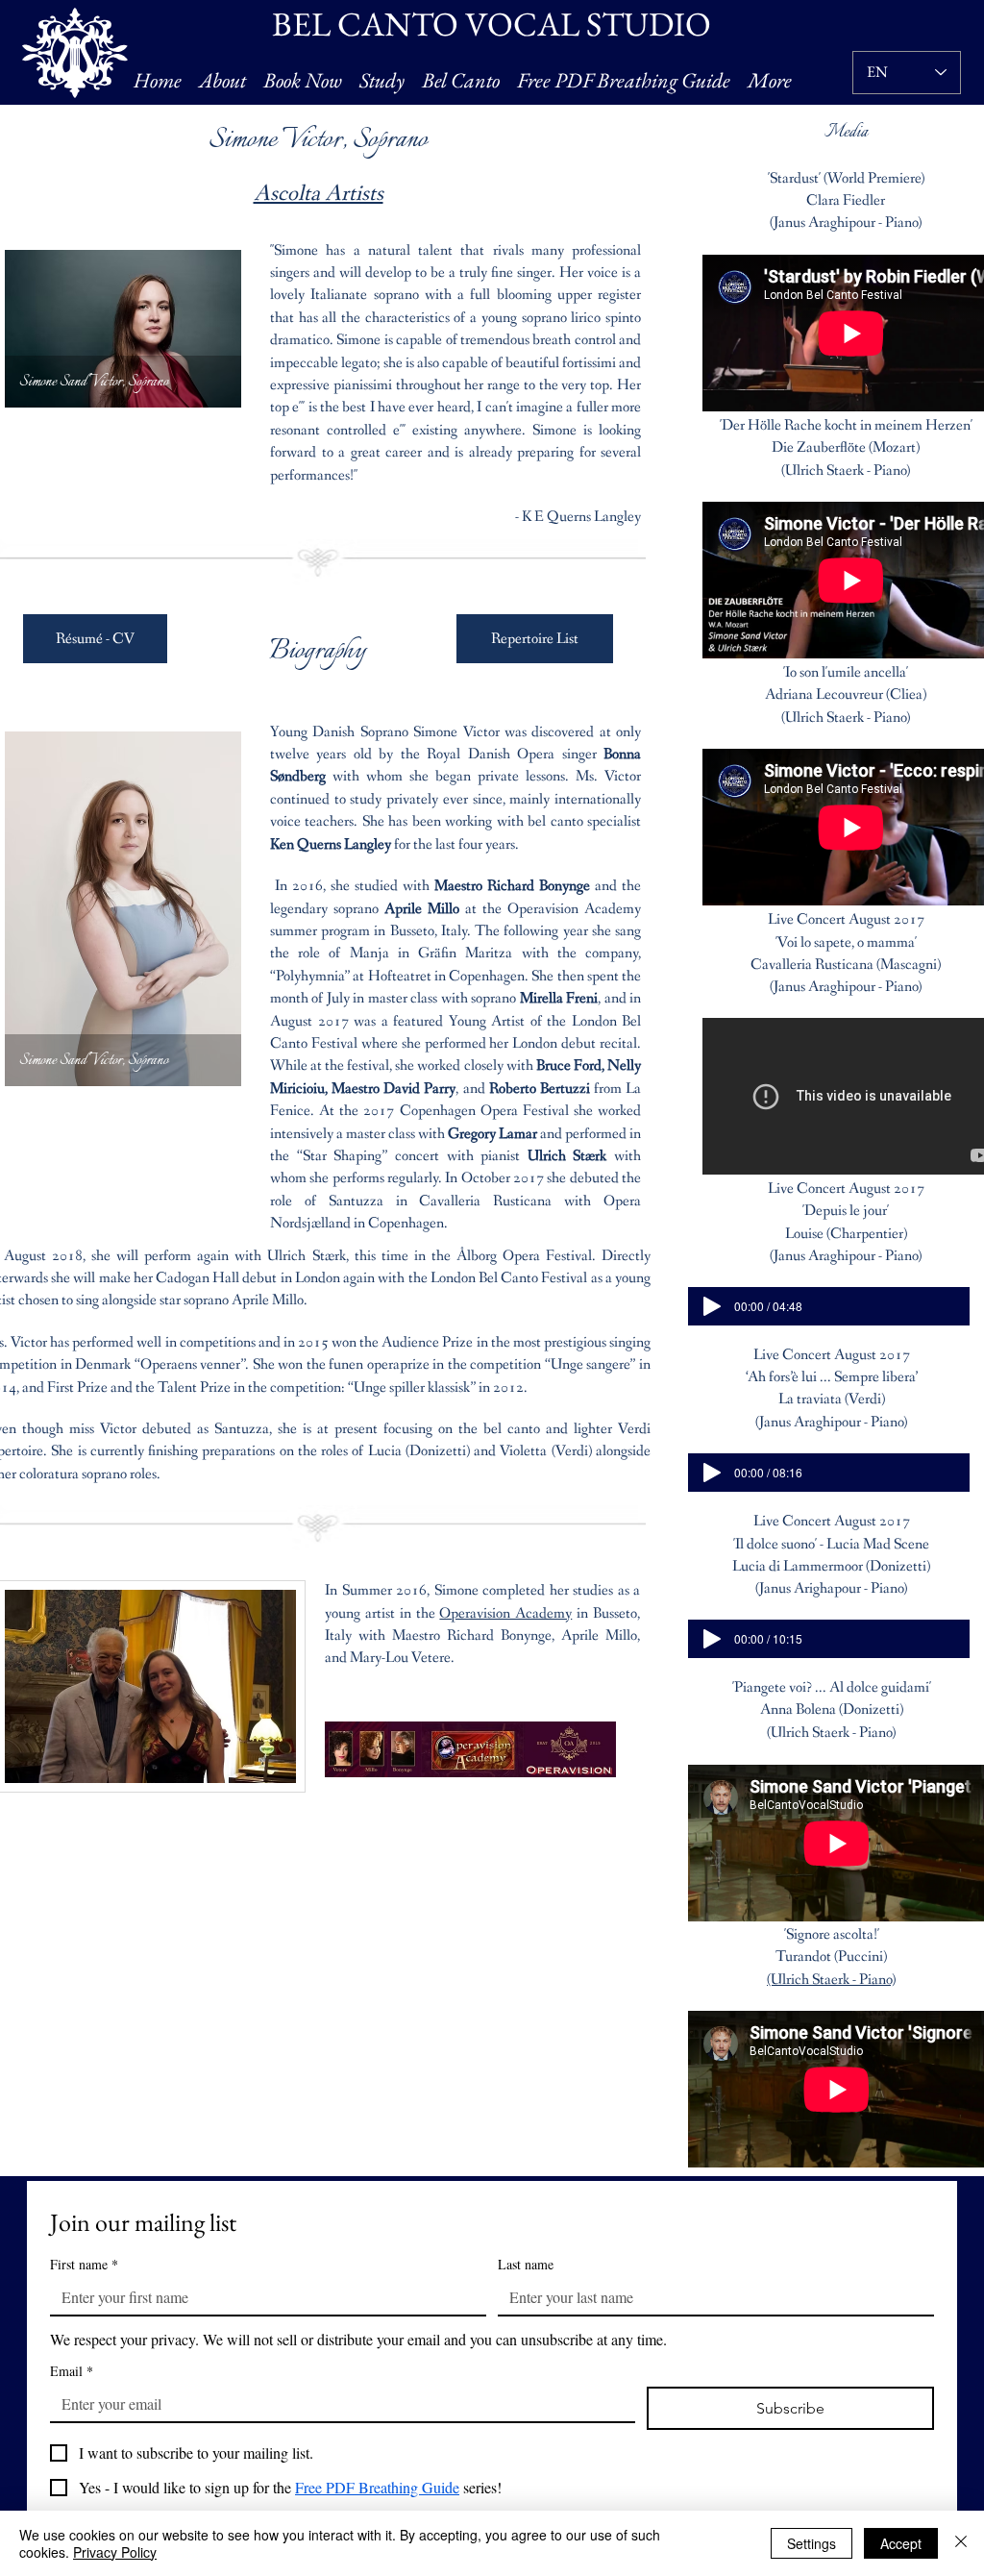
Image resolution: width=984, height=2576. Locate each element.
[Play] (712, 1306)
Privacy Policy (115, 2552)
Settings (812, 2543)
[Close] (961, 2543)
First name (84, 2264)
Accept (901, 2543)
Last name (526, 2264)
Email (72, 2371)
